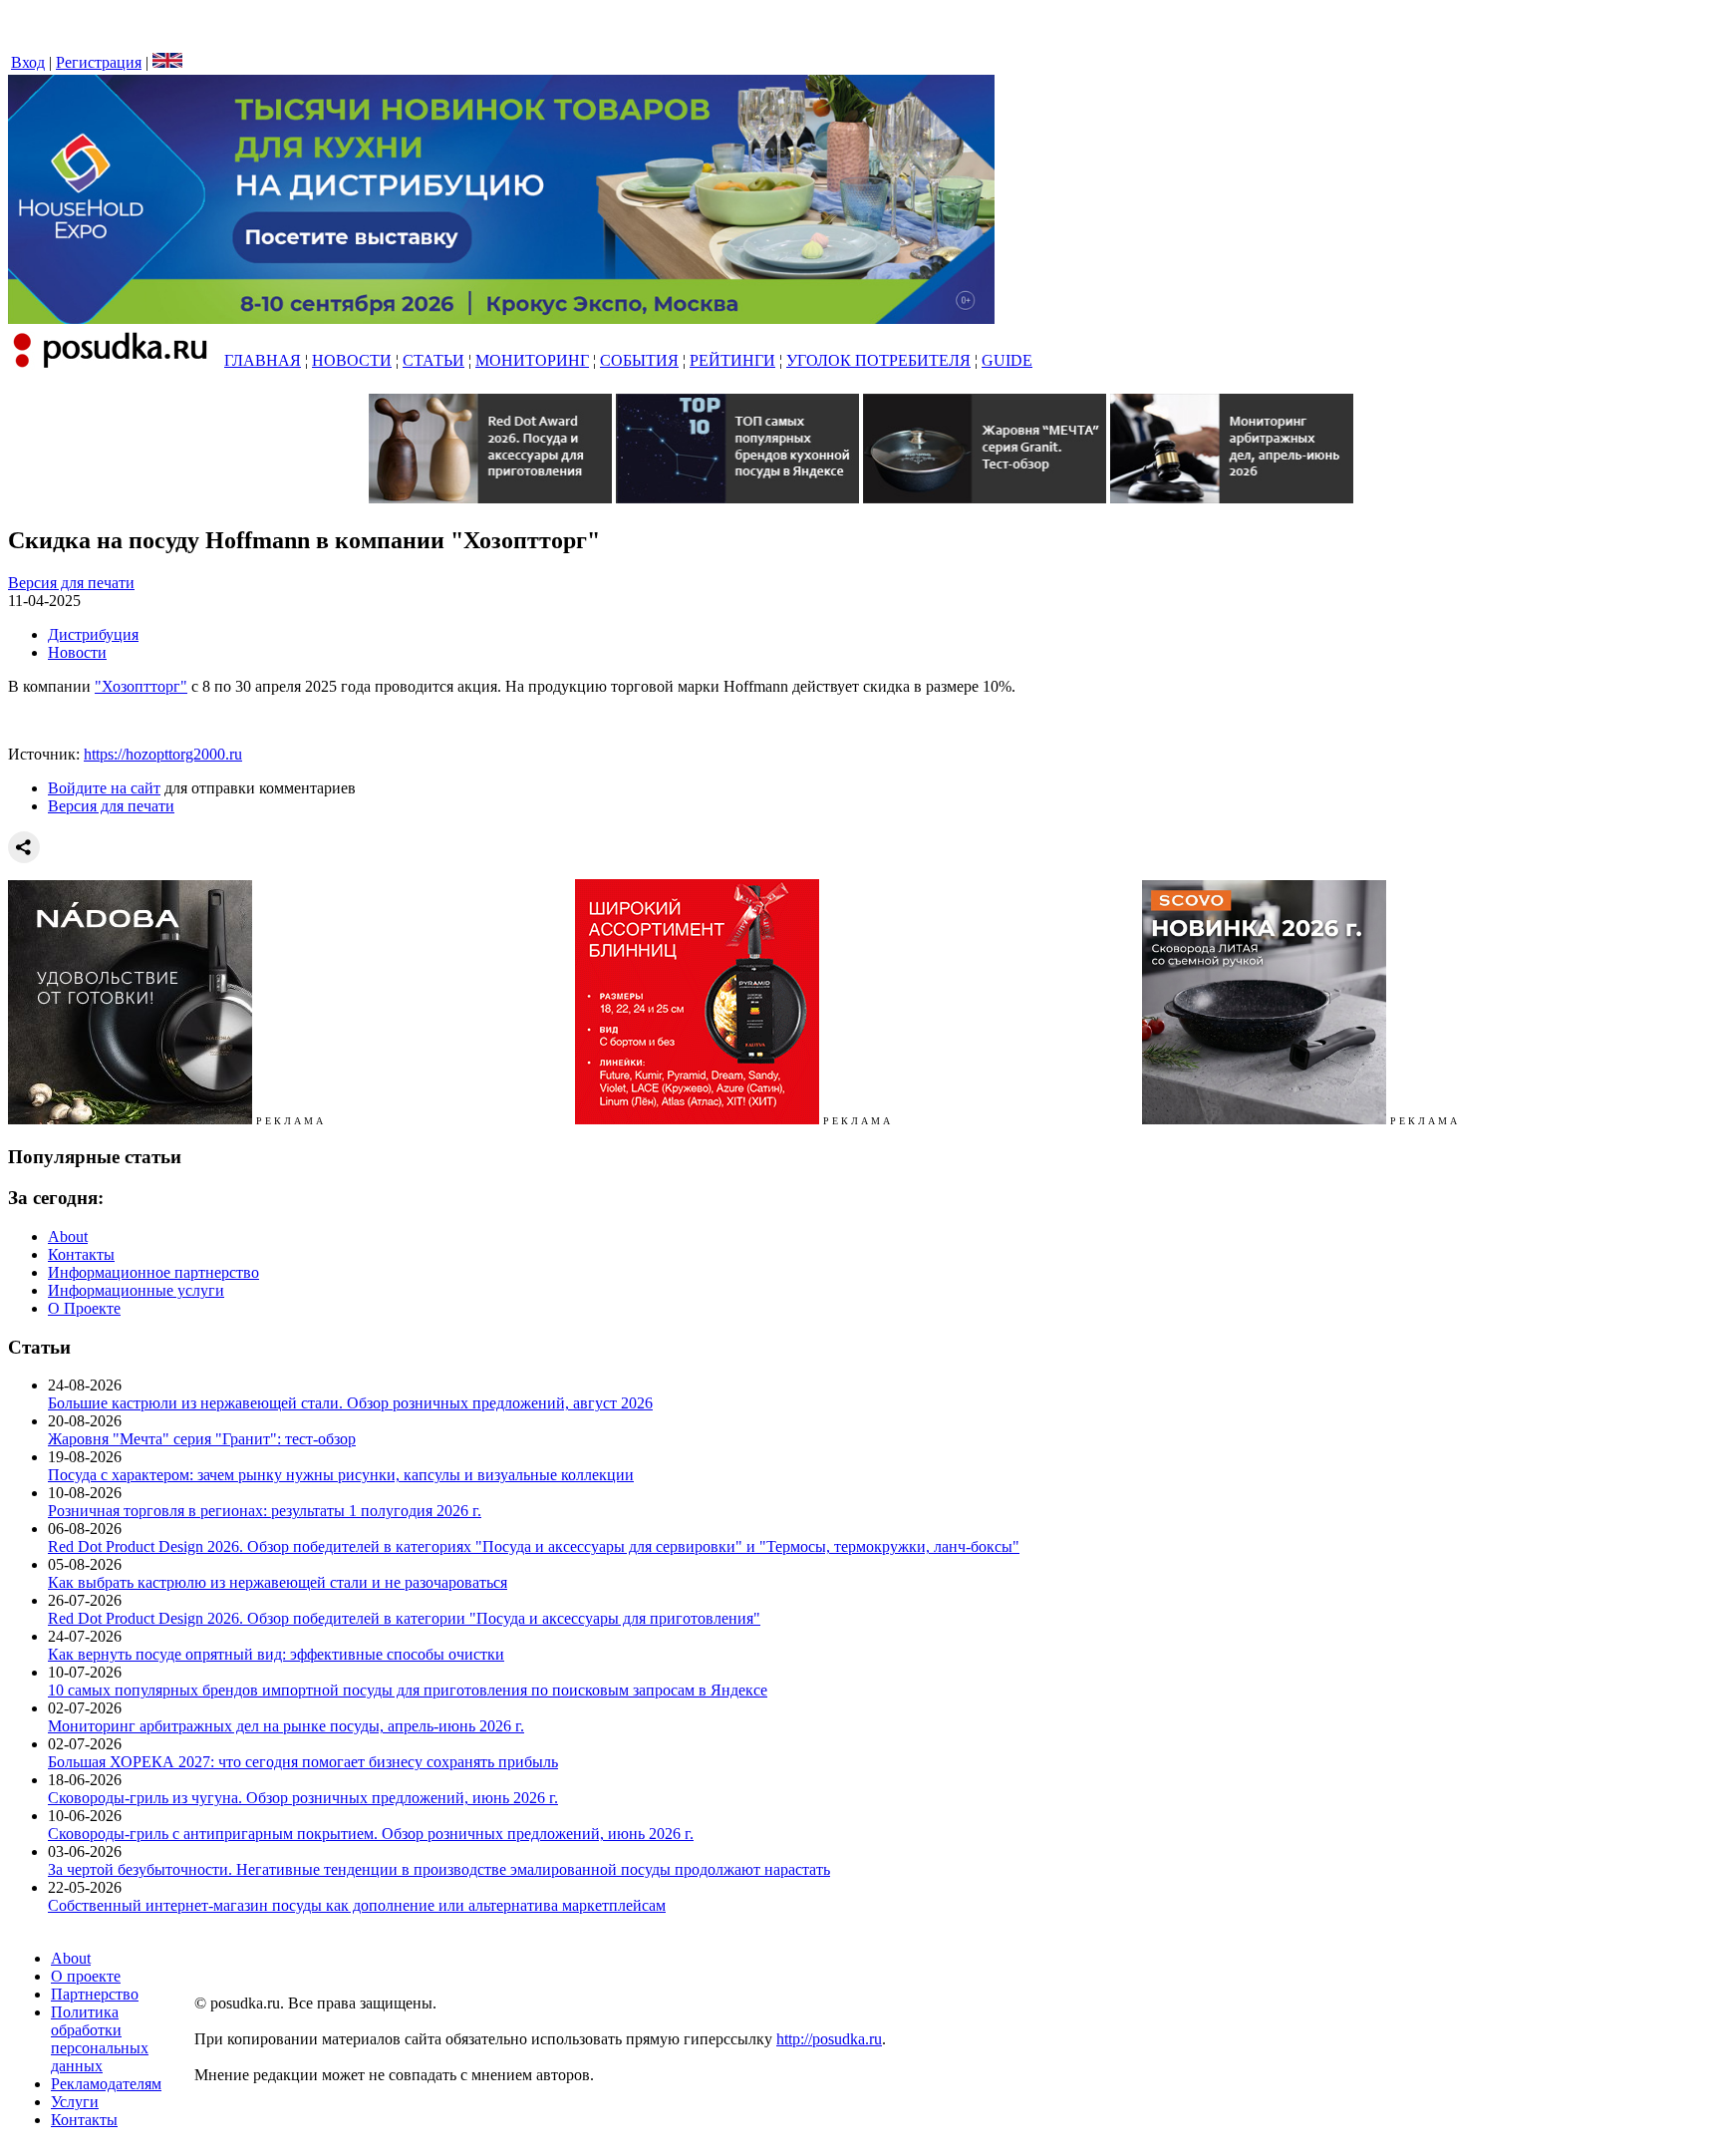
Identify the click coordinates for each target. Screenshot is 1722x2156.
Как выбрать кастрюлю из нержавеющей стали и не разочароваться (278, 1582)
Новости (77, 652)
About (68, 1236)
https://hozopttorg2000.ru (163, 754)
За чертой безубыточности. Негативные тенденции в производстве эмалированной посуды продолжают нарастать (439, 1869)
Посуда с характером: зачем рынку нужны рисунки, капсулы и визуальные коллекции (341, 1475)
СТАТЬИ (433, 360)
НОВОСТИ (352, 360)
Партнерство (95, 1994)
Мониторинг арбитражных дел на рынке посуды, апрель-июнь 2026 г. (286, 1726)
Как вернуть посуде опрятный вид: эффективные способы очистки (276, 1654)
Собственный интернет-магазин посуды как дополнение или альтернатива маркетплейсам (357, 1905)
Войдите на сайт (104, 788)
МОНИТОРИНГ (532, 360)
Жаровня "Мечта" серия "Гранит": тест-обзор (202, 1439)
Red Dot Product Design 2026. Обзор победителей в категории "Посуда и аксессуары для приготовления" (404, 1618)
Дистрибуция (93, 634)
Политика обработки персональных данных (100, 2039)
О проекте (86, 1976)
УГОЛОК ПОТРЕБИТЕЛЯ (878, 360)
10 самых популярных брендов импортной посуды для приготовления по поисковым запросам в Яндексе (408, 1690)
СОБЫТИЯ (639, 360)
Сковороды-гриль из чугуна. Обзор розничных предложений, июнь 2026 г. (303, 1798)
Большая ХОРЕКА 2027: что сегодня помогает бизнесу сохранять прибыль (303, 1762)
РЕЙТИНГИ (732, 360)
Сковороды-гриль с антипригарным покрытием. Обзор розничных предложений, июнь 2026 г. (371, 1834)
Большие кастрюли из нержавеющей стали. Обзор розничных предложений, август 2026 (350, 1403)
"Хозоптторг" (141, 686)
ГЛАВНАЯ (263, 360)
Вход (28, 62)
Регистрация (99, 62)
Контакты (81, 1254)
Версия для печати (71, 583)
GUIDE (1007, 360)
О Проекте (84, 1308)
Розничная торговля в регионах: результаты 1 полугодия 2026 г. (265, 1511)
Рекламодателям (106, 2084)
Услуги (75, 2102)
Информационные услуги (136, 1290)
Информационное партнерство (153, 1272)
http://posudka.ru (829, 2039)
